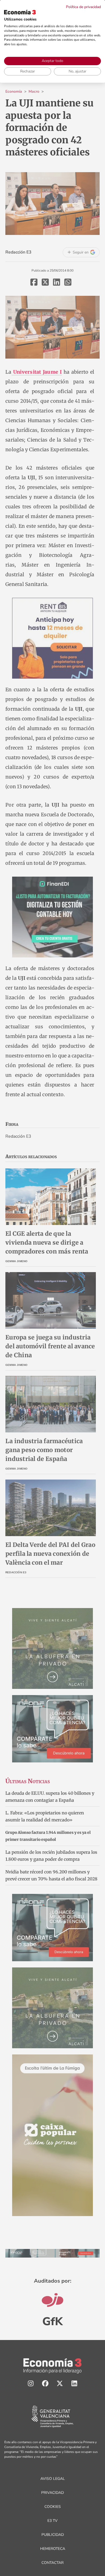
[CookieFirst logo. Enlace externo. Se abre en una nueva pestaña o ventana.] (20, 12)
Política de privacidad (83, 7)
